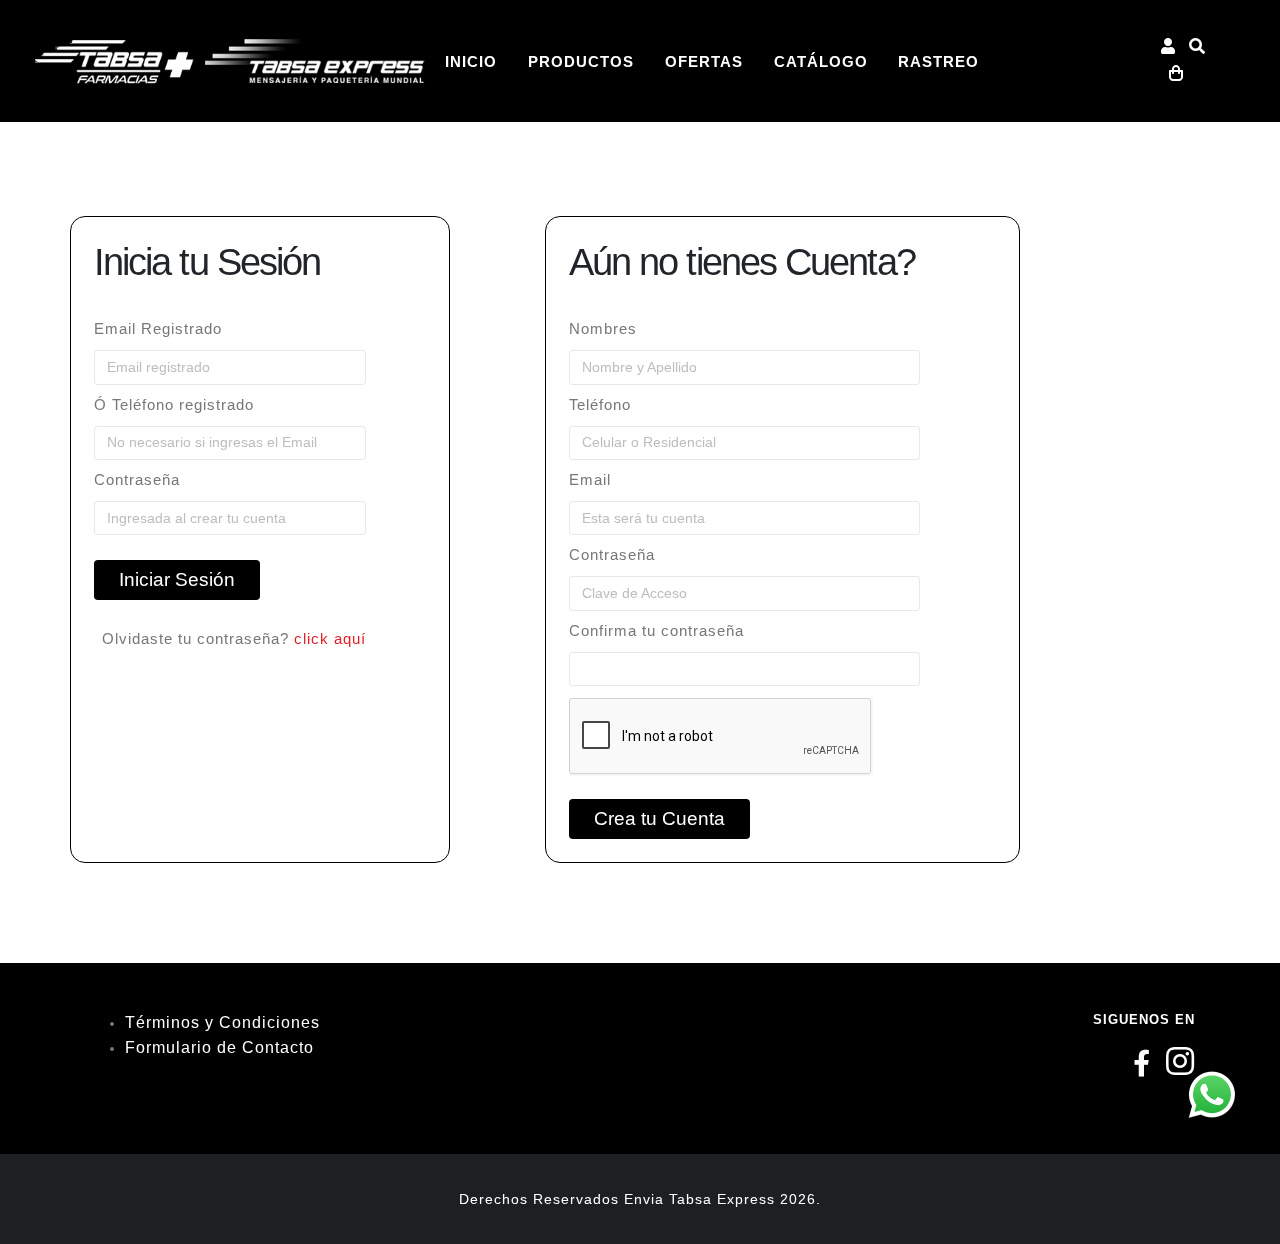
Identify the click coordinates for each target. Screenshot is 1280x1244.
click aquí (330, 639)
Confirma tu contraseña (656, 631)
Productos (581, 62)
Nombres (603, 329)
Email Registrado (158, 329)
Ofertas (704, 62)
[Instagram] (1180, 1067)
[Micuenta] (1168, 48)
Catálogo (821, 62)
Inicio (471, 62)
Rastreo (938, 62)
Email (590, 480)
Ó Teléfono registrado (174, 405)
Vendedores (503, 184)
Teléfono (600, 405)
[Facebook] (1142, 1067)
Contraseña (137, 480)
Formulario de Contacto (219, 1047)
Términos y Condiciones (222, 1022)
